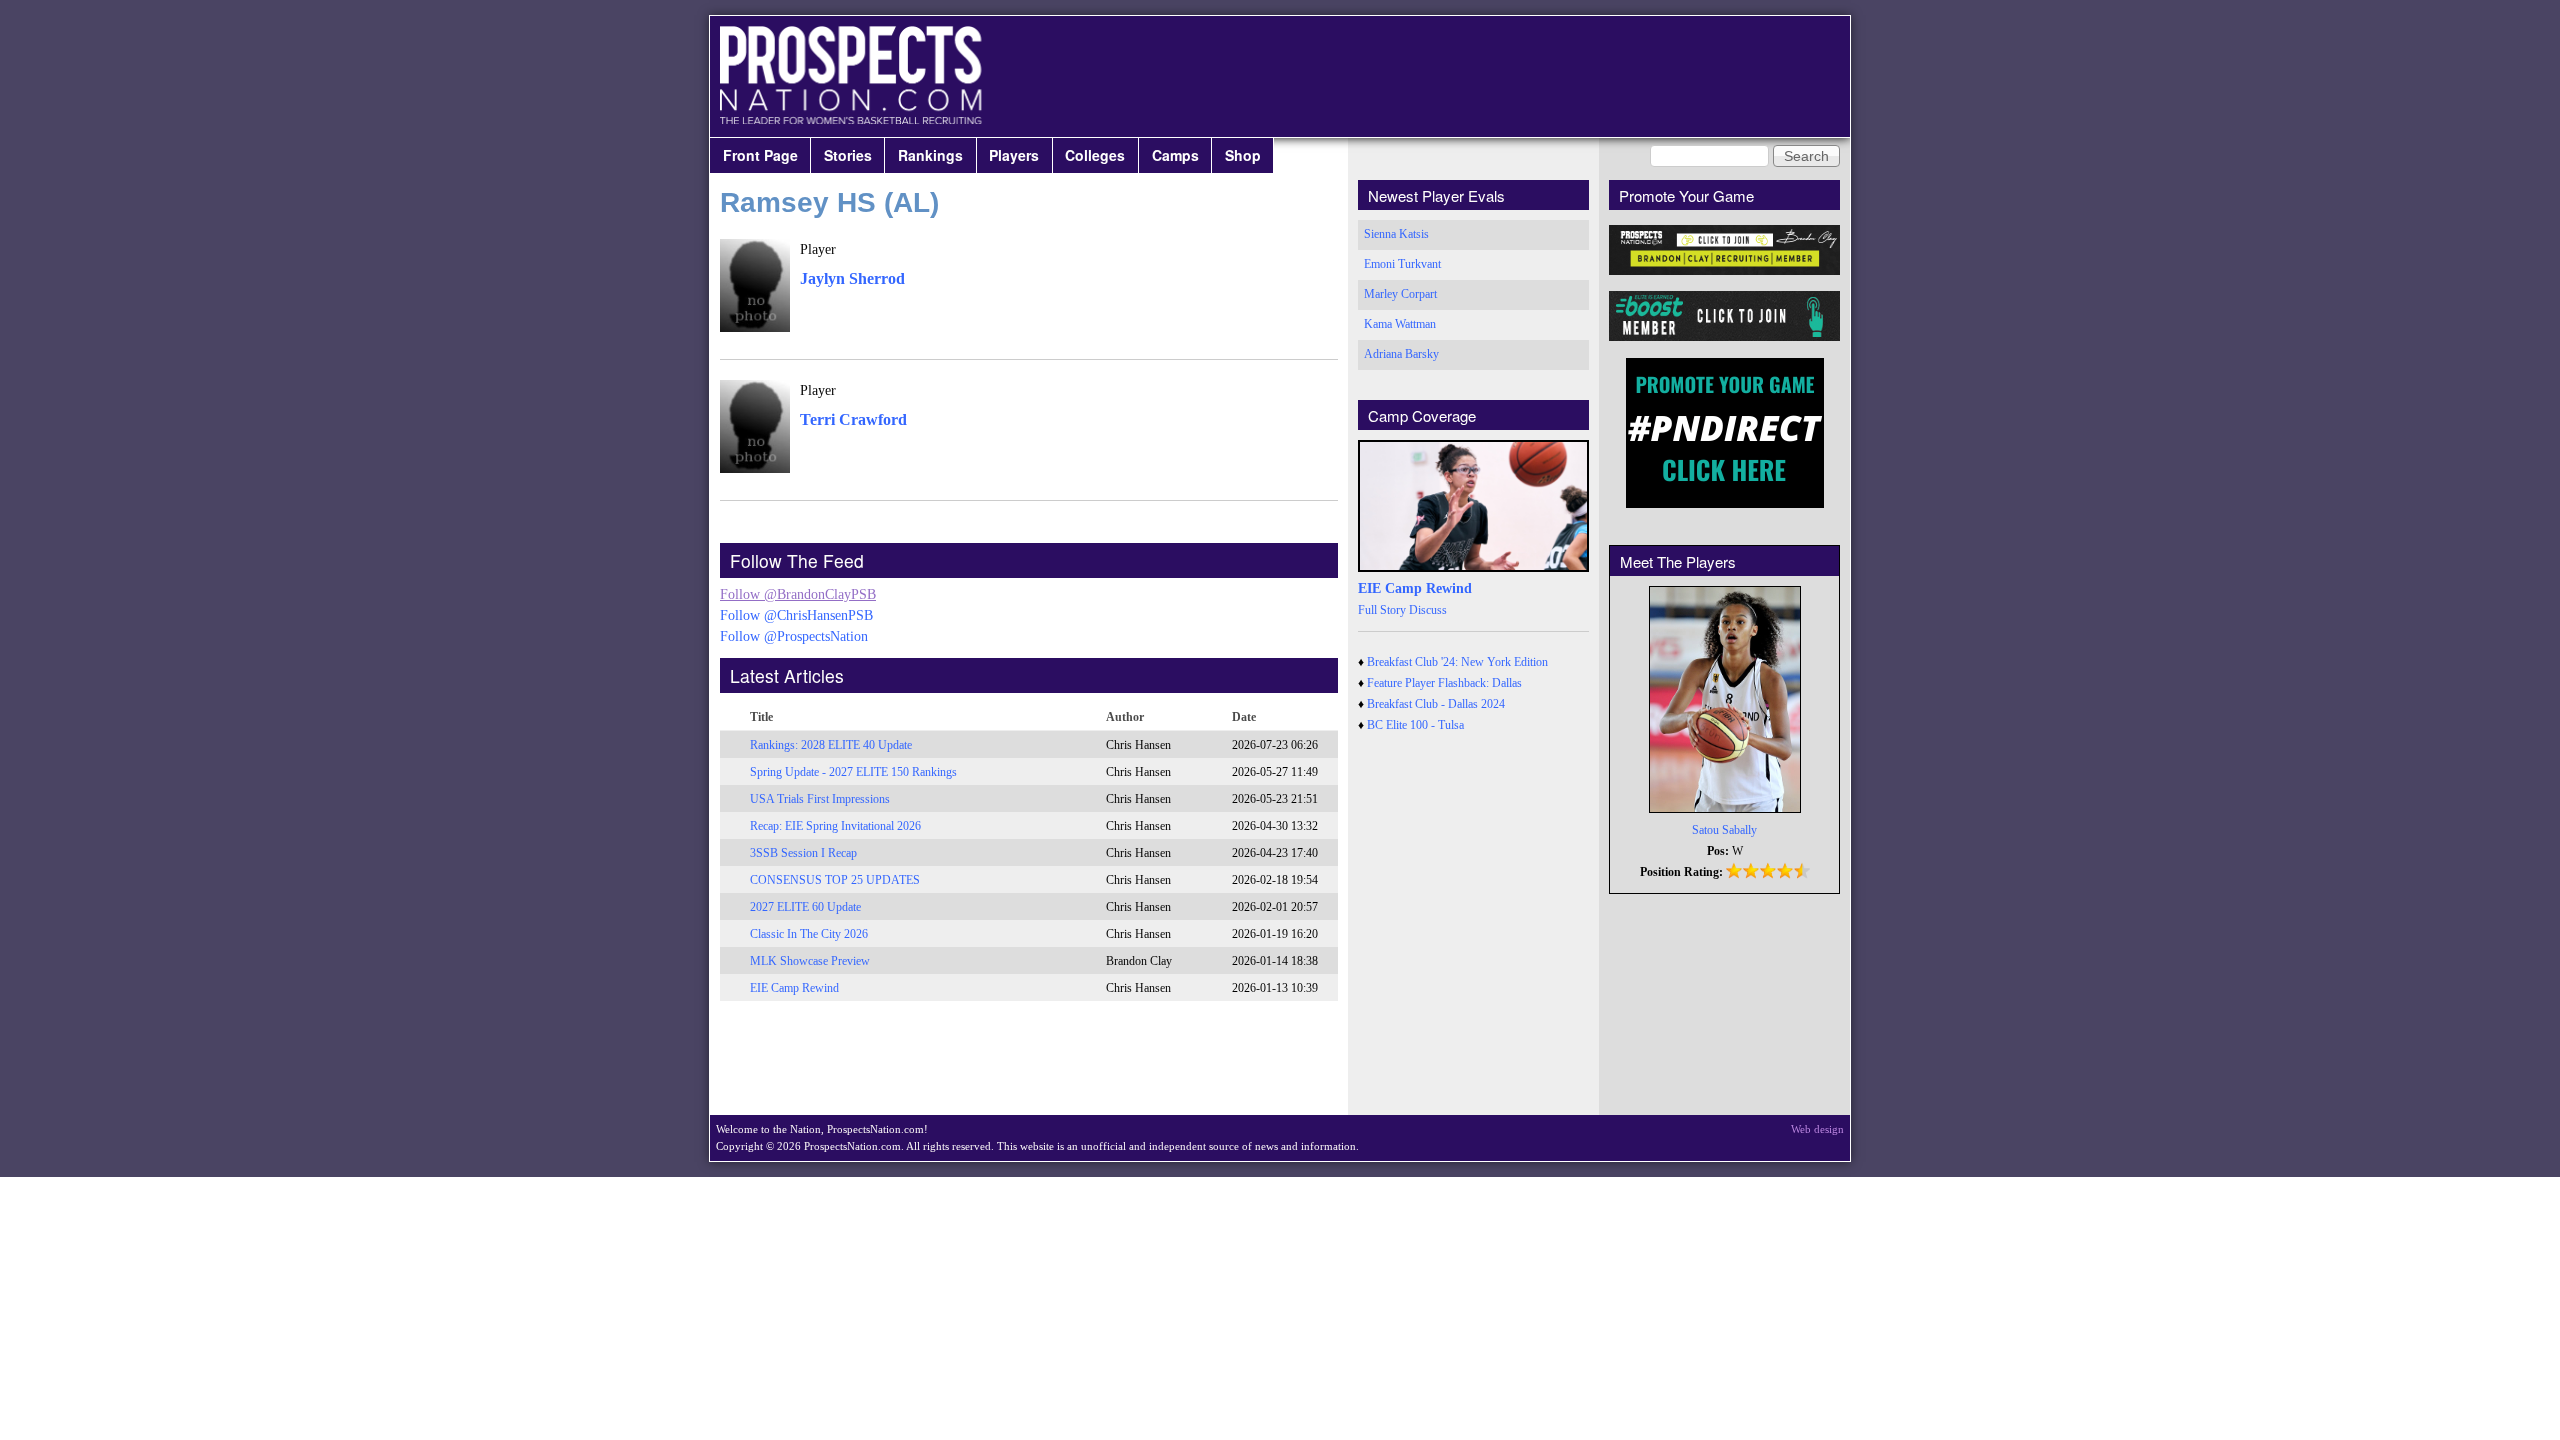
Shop (1243, 155)
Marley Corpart (1400, 294)
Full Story (1382, 610)
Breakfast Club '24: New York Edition (1457, 662)
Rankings (930, 155)
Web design (1817, 1129)
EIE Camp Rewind (794, 988)
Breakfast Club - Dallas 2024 (1436, 704)
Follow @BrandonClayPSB (798, 594)
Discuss (1428, 610)
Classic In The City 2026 (809, 934)
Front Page (760, 155)
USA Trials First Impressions (820, 799)
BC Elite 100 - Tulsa (1415, 725)
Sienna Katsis (1396, 234)
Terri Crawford (853, 419)
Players (1014, 155)
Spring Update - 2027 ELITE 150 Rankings (853, 772)
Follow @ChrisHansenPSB (796, 615)
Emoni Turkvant (1402, 264)
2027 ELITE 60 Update (805, 907)
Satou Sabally (1724, 830)
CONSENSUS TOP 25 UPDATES (835, 880)
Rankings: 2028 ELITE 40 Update (831, 745)
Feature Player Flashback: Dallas (1444, 683)
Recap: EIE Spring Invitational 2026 (835, 826)
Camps (1175, 155)
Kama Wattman (1400, 324)
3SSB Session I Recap (803, 853)
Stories (848, 155)
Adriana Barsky (1401, 354)
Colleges (1095, 155)
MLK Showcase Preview (810, 961)
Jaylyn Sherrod (852, 278)
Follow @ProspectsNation (794, 636)
